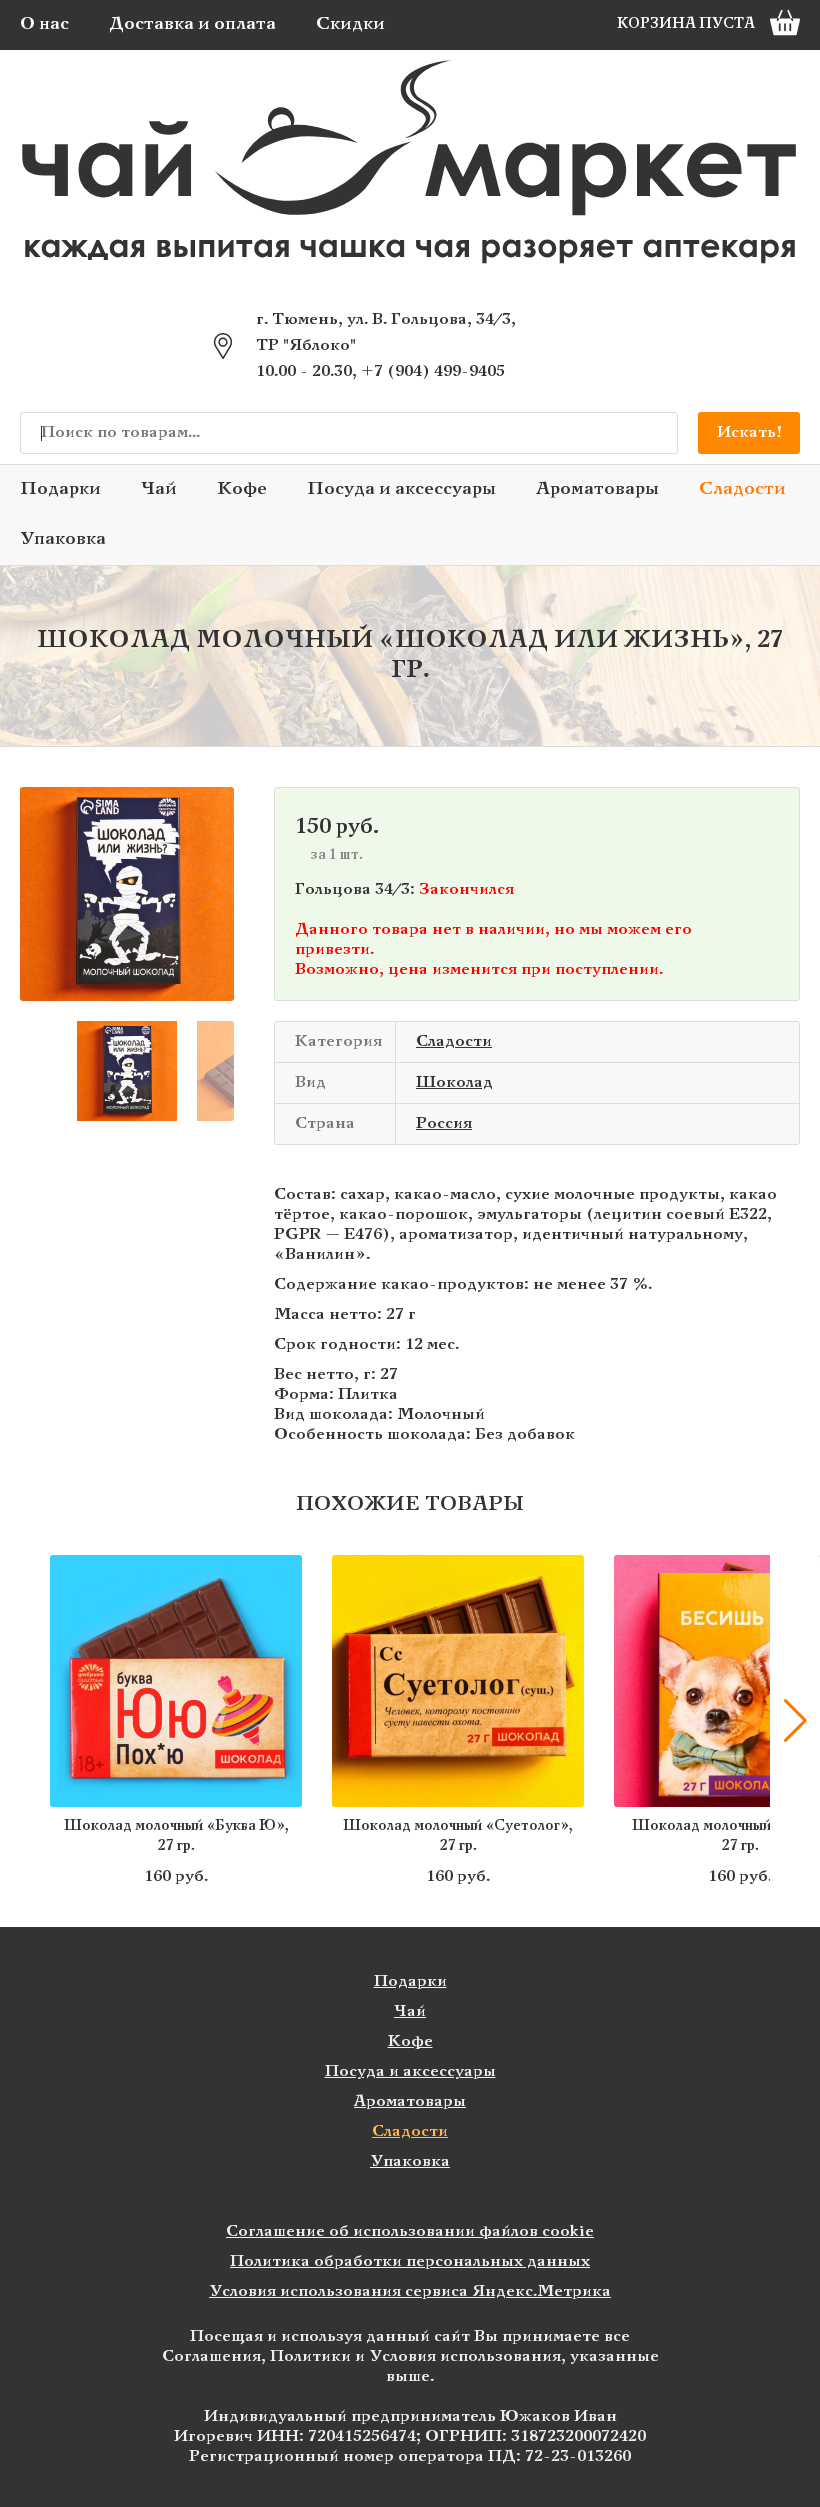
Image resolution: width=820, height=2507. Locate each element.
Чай (159, 489)
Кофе (242, 489)
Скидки (350, 24)
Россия (444, 1123)
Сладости (742, 489)
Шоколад (454, 1082)
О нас (44, 24)
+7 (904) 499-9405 (433, 371)
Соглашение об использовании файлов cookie (410, 2231)
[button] (45, 894)
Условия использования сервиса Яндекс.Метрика (410, 2291)
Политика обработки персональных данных (410, 2261)
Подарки (60, 489)
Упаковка (63, 539)
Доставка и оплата (192, 24)
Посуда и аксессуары (401, 489)
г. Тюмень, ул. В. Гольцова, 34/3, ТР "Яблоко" (386, 332)
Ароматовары (597, 489)
